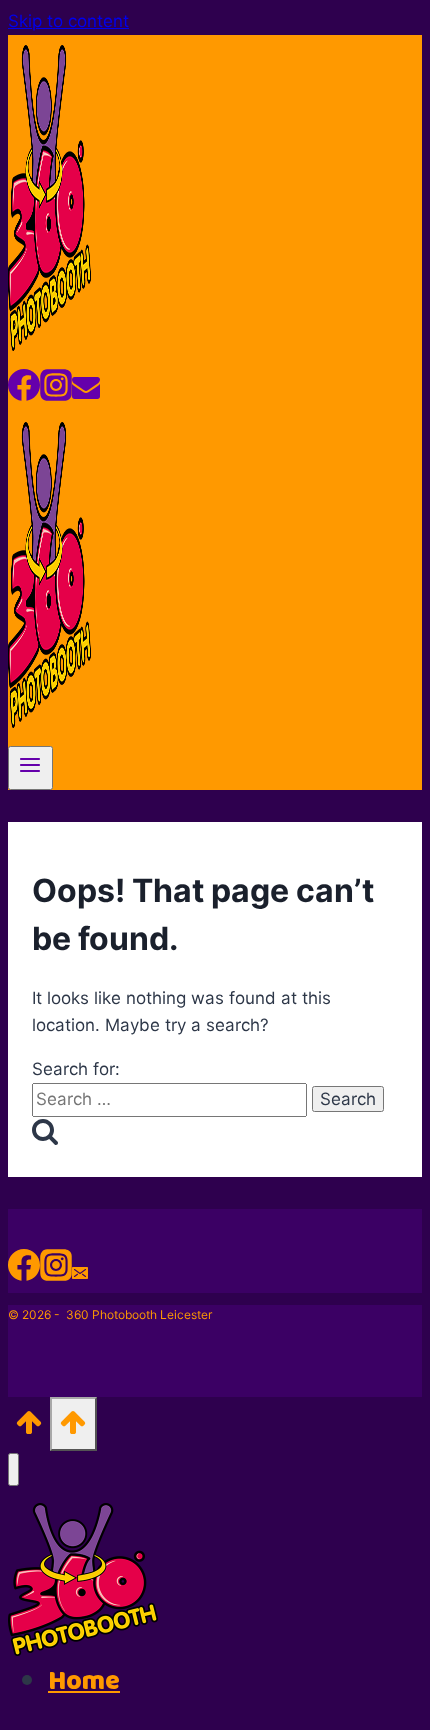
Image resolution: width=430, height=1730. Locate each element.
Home (84, 1681)
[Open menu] (30, 768)
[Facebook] (24, 392)
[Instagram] (56, 392)
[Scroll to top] (29, 1427)
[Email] (86, 392)
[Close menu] (13, 1469)
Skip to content (68, 21)
